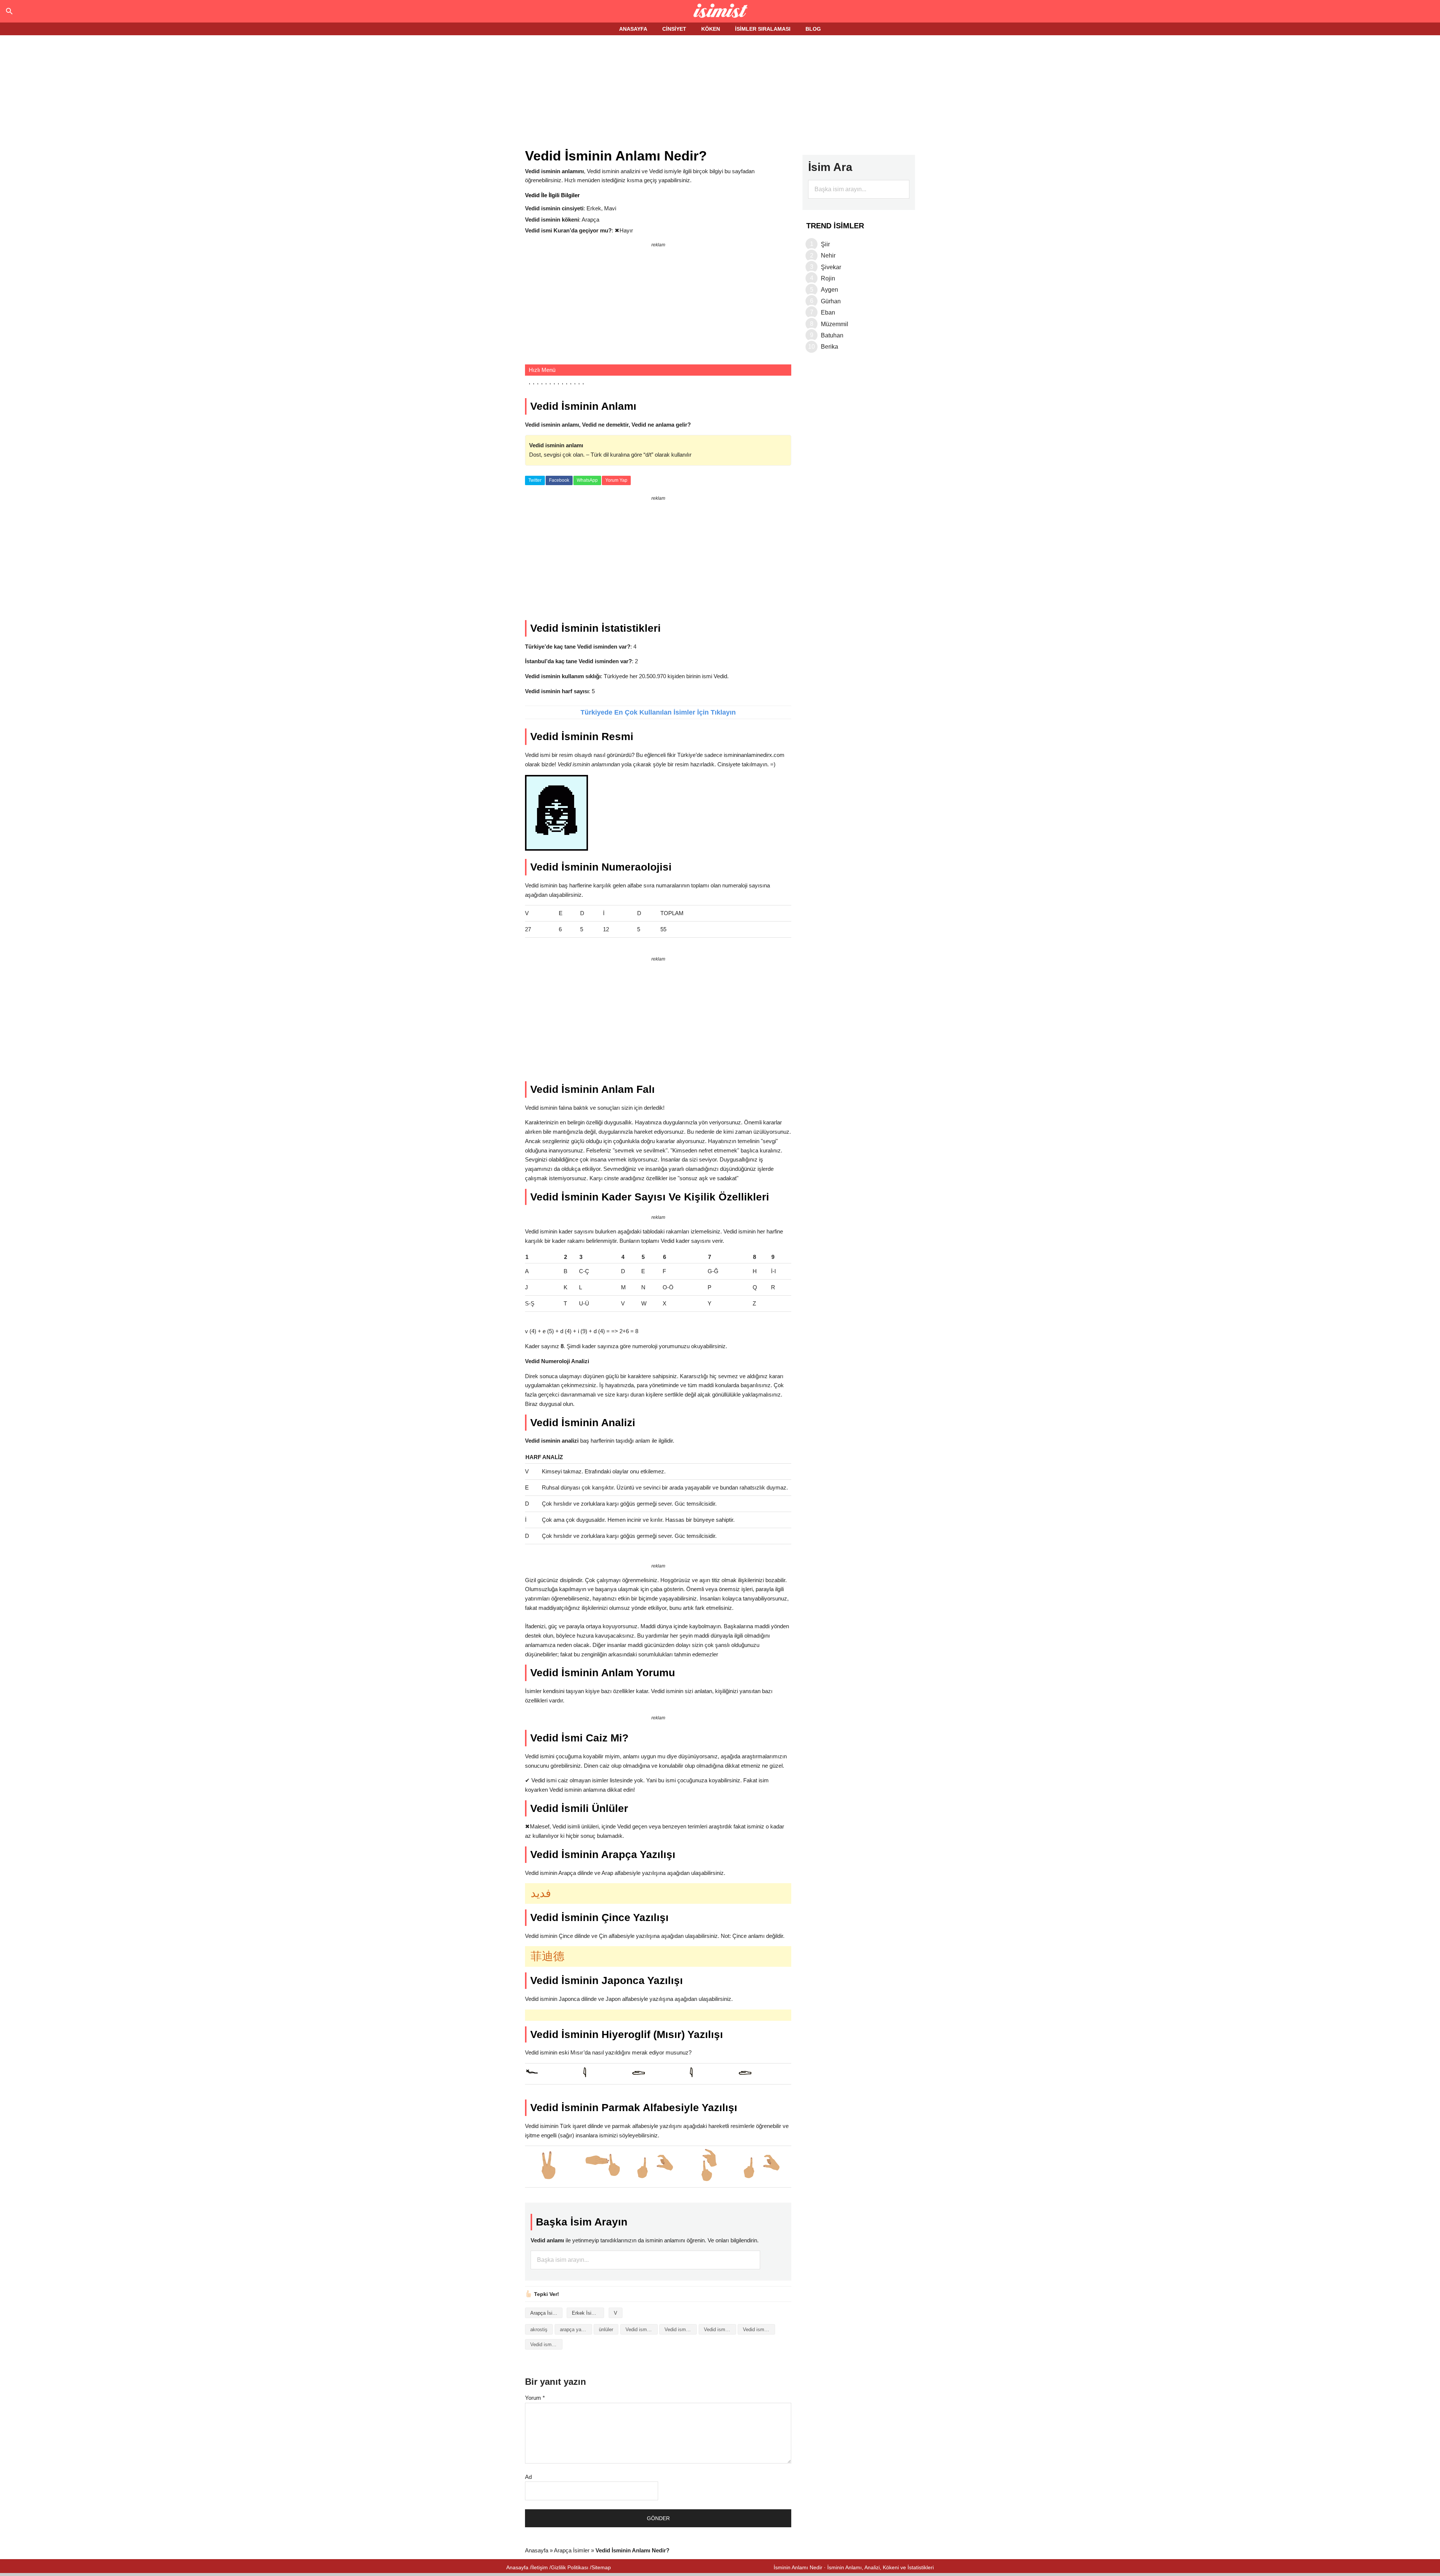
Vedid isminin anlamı (681, 2329)
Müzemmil (835, 324)
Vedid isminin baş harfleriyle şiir (720, 2329)
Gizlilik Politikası (570, 2567)
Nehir (828, 256)
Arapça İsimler (546, 2313)
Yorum (535, 2398)
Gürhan (831, 301)
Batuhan (832, 335)
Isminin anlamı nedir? (720, 11)
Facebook (559, 480)
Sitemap (601, 2567)
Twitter (535, 480)
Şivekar (831, 267)
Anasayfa (537, 2550)
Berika (829, 347)
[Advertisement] (720, 93)
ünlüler (606, 2329)
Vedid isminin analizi (642, 2329)
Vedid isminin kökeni (759, 2329)
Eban (828, 312)
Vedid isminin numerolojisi (546, 2344)
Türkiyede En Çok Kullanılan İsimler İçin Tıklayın (658, 712)
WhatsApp (587, 480)
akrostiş (539, 2329)
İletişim (540, 2567)
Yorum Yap (616, 480)
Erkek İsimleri (587, 2313)
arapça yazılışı (576, 2329)
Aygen (829, 290)
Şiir (825, 244)
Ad (528, 2477)
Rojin (828, 278)
